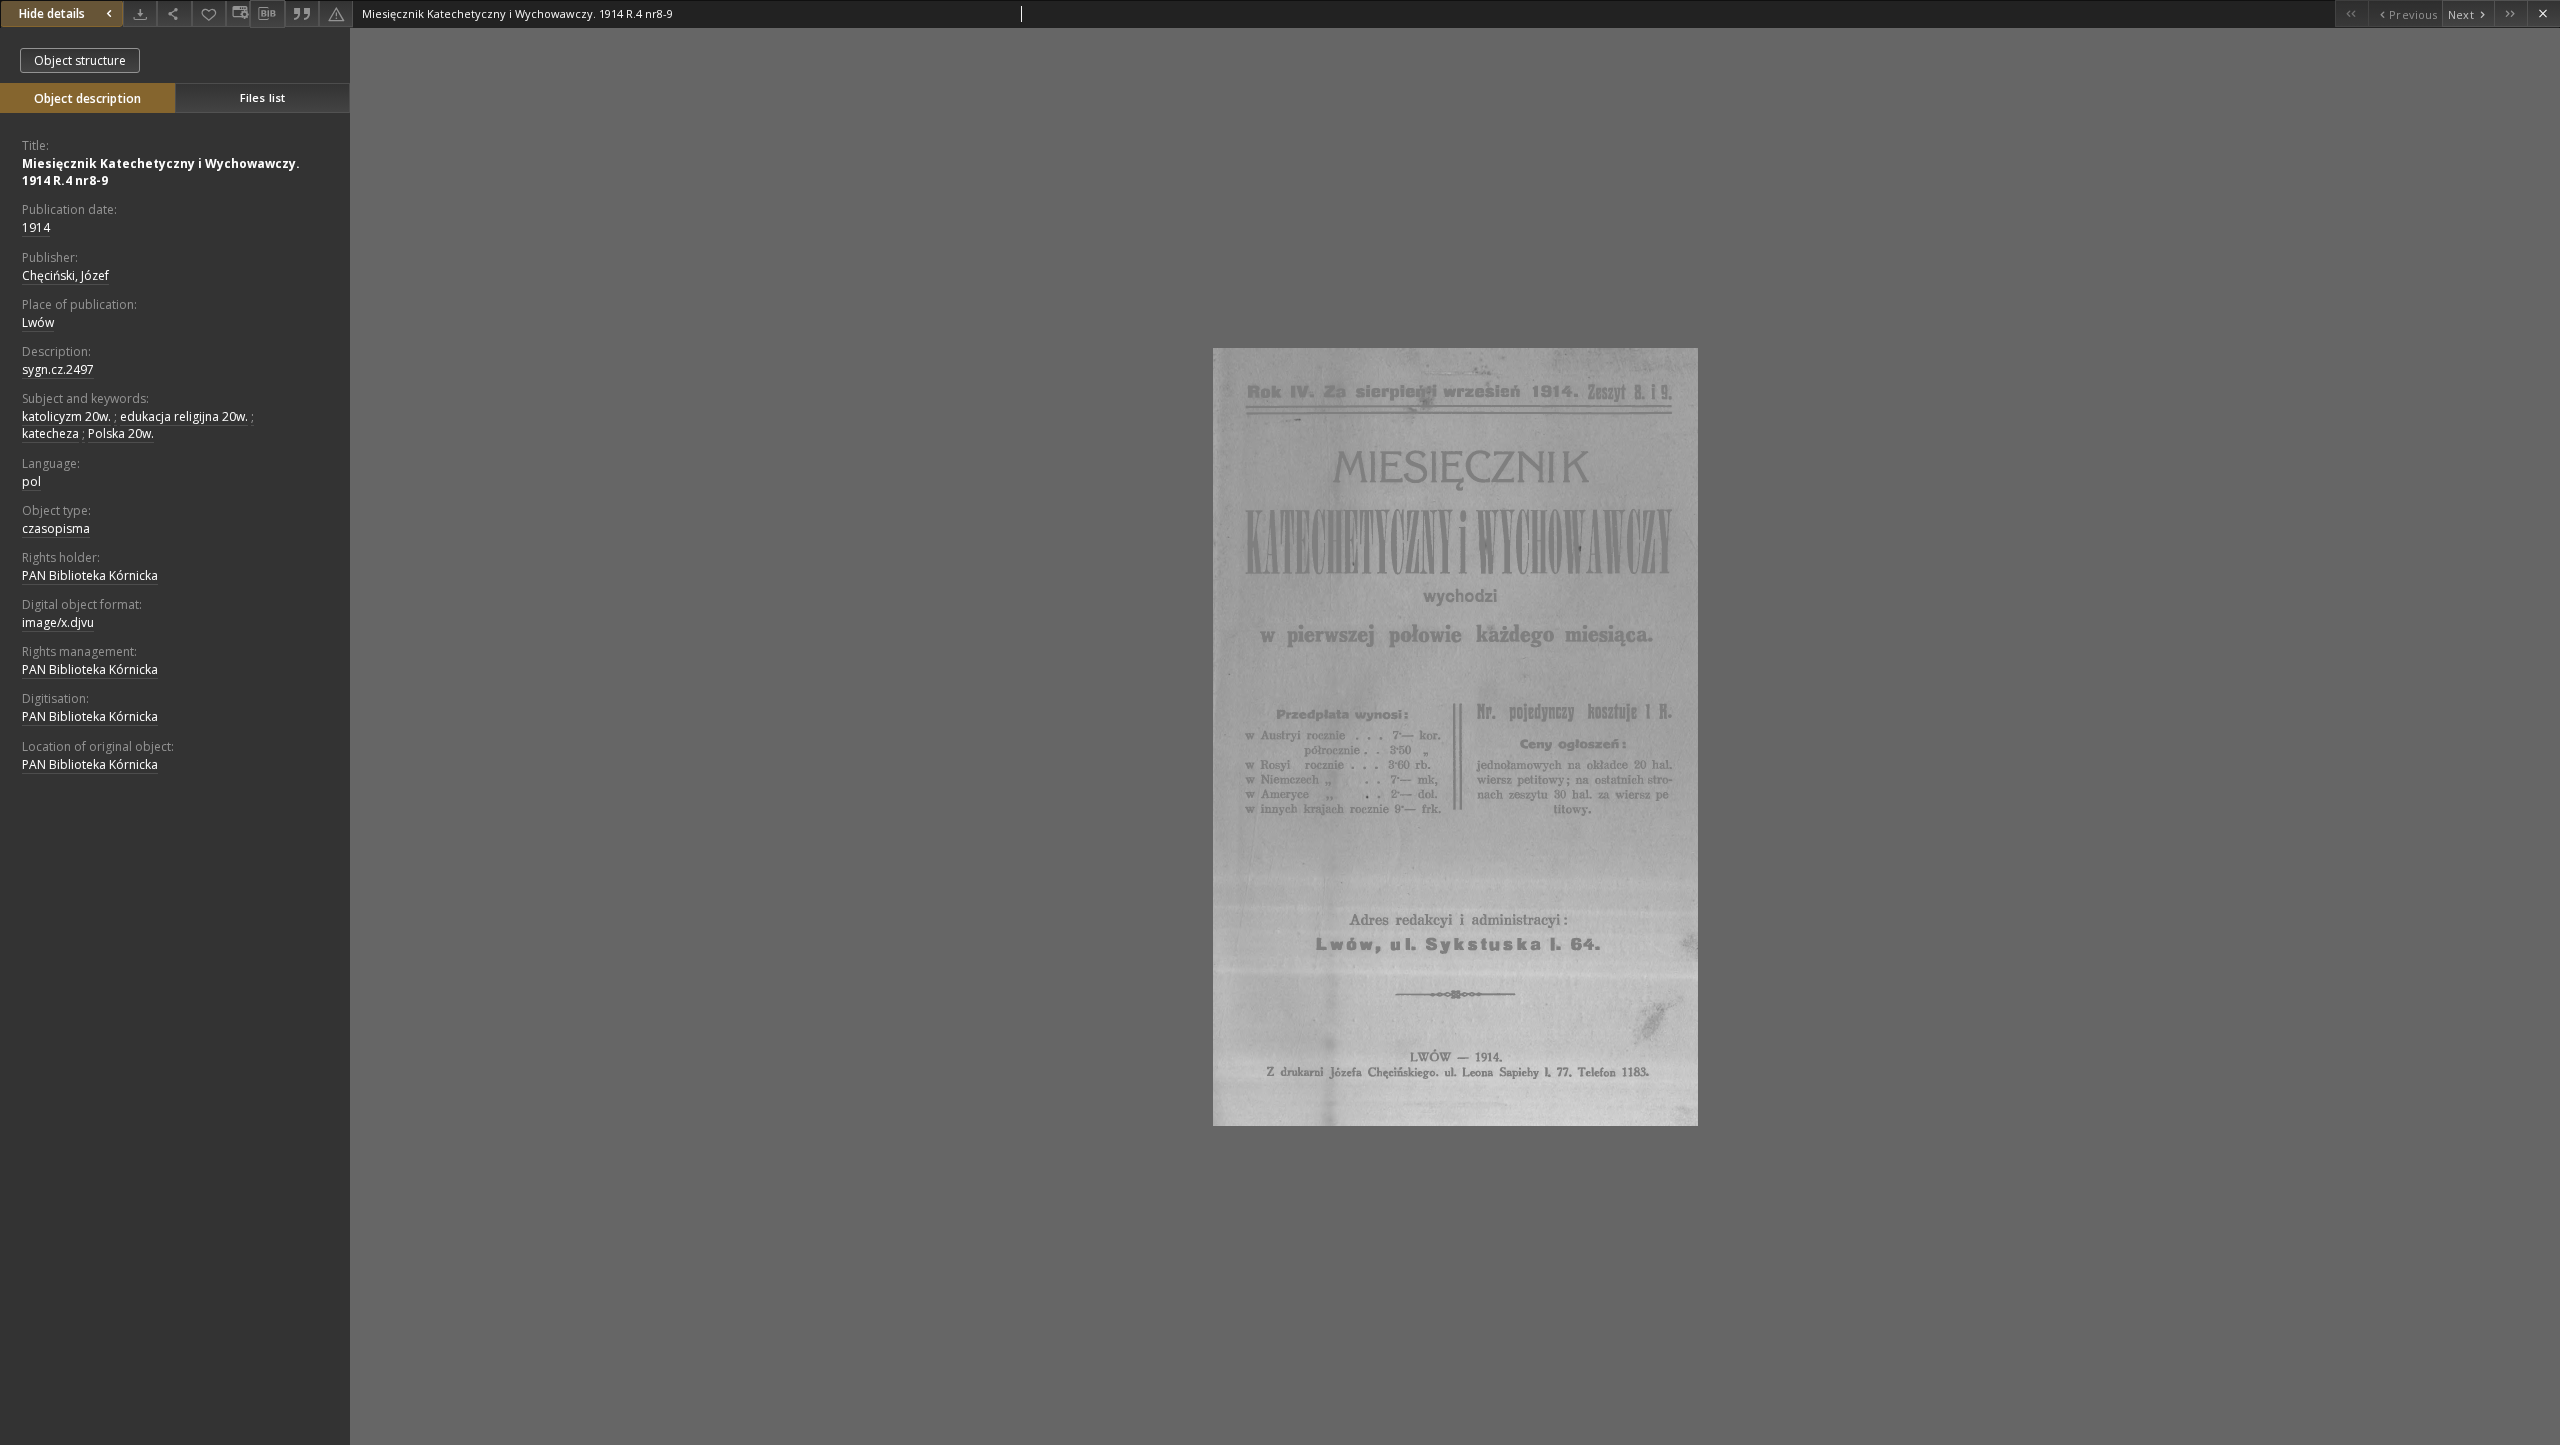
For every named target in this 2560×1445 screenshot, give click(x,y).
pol (31, 481)
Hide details (52, 13)
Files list (262, 97)
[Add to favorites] (209, 13)
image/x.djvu (58, 622)
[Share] (174, 13)
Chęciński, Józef (65, 275)
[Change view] (238, 13)
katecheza (50, 433)
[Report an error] (336, 13)
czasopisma (56, 528)
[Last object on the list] (2510, 13)
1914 (36, 227)
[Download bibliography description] (267, 14)
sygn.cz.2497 (58, 369)
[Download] (140, 13)
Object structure (80, 60)
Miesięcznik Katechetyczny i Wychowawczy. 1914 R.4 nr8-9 (161, 172)
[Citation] (302, 13)
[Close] (2543, 13)
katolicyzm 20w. (66, 416)
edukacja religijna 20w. (184, 416)
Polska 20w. (121, 433)
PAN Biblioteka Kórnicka (90, 575)
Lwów (38, 322)
